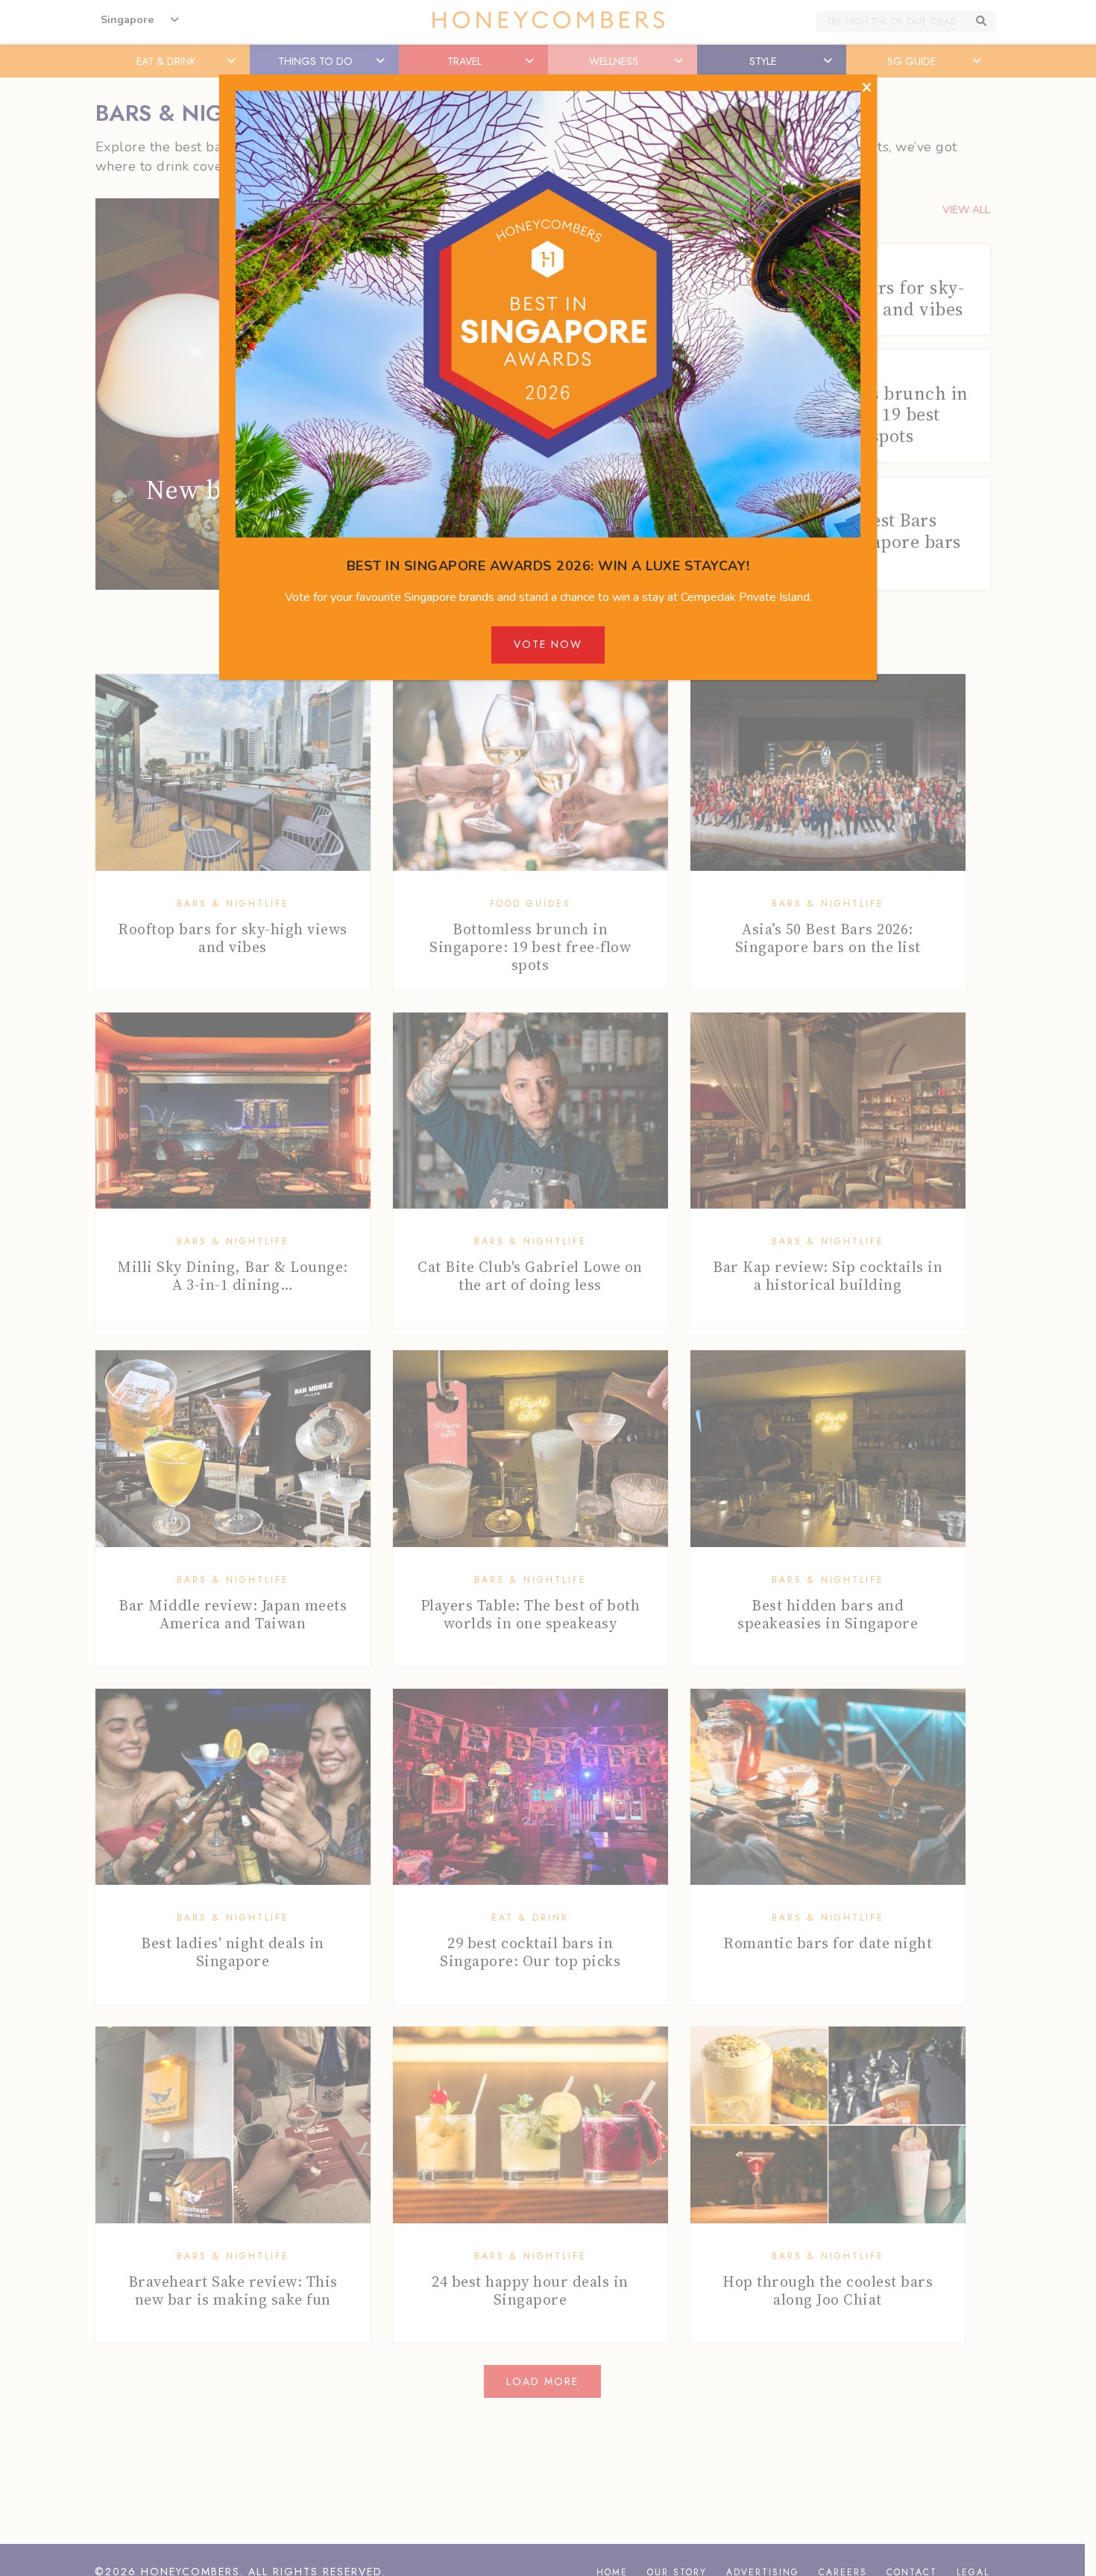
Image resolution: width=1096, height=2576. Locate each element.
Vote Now (548, 644)
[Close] (867, 88)
